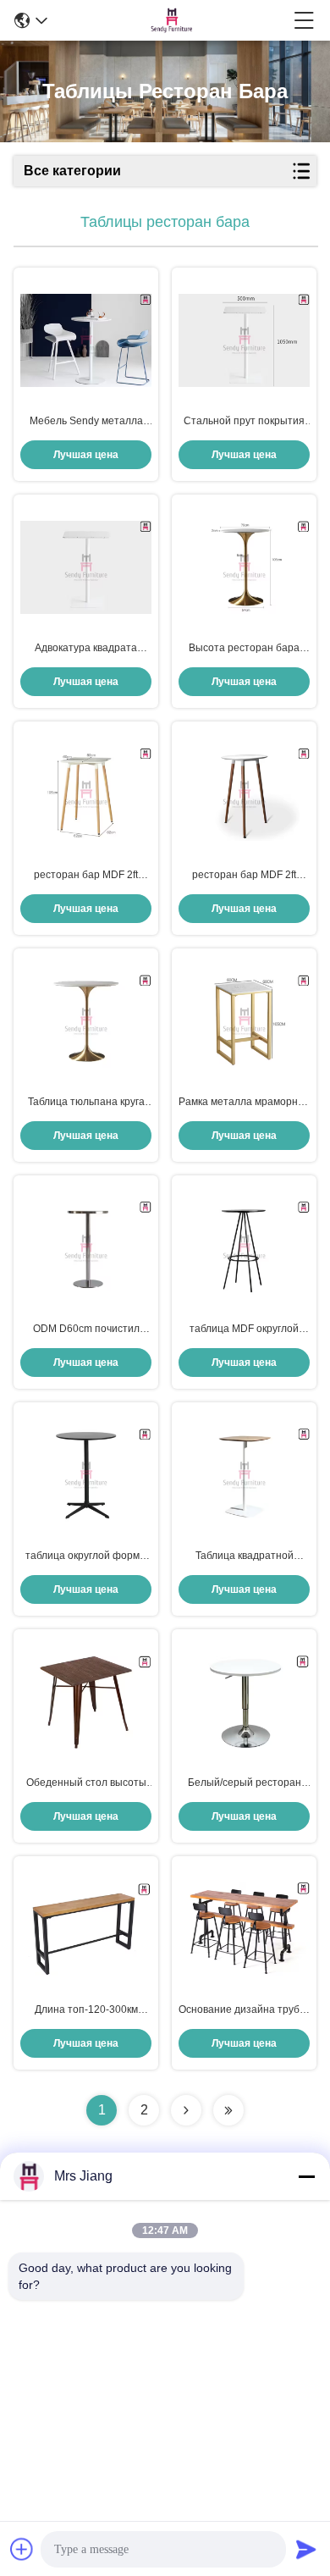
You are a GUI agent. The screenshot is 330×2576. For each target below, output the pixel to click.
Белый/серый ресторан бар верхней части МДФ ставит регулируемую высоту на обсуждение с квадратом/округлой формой (245, 1783)
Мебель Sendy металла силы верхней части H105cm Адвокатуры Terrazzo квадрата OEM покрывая (86, 422)
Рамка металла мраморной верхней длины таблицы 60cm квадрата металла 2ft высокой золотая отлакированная (244, 1103)
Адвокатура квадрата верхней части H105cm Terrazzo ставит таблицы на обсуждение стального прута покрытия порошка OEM (86, 649)
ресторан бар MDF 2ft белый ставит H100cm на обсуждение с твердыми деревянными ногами (245, 876)
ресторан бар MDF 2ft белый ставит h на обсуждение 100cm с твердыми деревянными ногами (86, 876)
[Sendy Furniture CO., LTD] (171, 20)
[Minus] (306, 2176)
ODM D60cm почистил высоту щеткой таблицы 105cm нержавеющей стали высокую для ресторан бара (86, 1329)
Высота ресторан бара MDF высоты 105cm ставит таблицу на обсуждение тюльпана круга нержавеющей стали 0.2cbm (244, 649)
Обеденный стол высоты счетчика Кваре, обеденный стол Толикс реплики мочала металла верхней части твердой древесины (86, 1783)
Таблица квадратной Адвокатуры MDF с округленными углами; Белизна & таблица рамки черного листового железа (245, 1556)
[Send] (306, 2549)
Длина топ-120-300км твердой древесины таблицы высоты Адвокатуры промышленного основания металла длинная (86, 2010)
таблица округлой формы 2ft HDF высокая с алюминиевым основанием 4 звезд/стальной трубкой (86, 1556)
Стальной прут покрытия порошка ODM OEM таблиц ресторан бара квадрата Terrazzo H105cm (245, 422)
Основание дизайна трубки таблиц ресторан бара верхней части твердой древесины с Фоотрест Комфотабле (244, 2010)
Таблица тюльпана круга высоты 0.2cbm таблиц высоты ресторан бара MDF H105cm (86, 1103)
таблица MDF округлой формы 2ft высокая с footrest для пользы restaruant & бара (244, 1329)
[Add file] (22, 2549)
